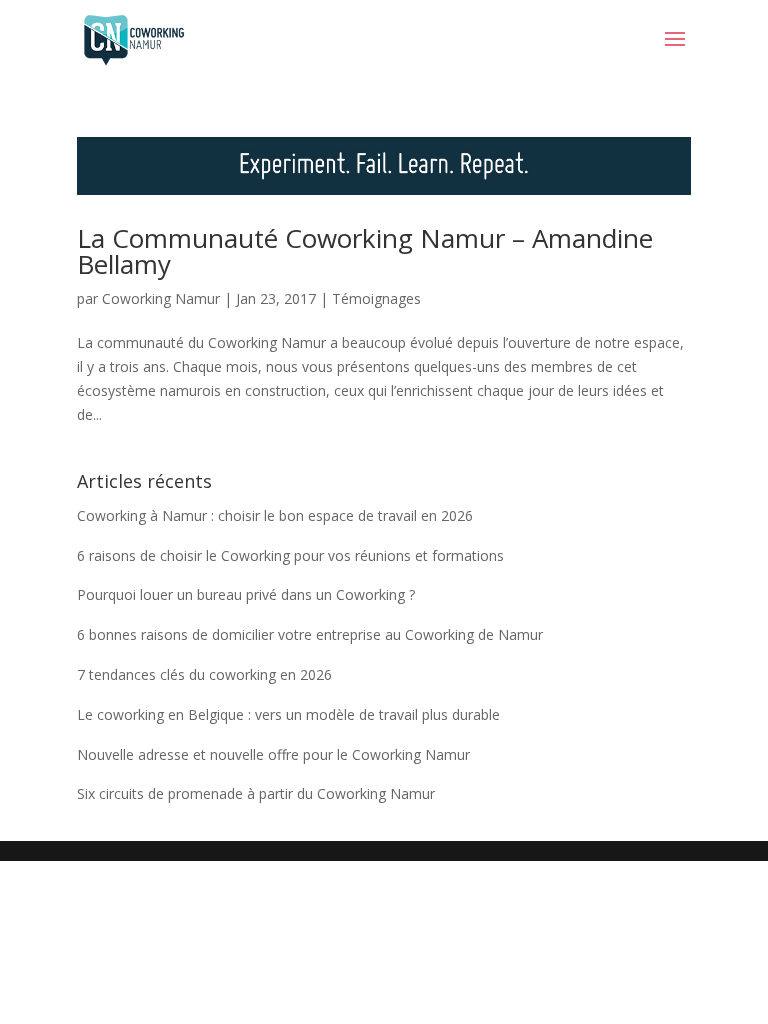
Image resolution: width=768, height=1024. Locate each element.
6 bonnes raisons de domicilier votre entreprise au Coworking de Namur (310, 634)
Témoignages (376, 298)
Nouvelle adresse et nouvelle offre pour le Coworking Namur (273, 754)
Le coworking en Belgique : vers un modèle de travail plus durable (288, 714)
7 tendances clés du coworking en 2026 (204, 674)
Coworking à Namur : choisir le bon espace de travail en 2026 (275, 515)
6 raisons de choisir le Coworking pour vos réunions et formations (290, 555)
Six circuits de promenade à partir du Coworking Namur (256, 793)
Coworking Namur (161, 298)
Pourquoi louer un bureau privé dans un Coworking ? (246, 594)
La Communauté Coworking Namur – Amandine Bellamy (365, 251)
